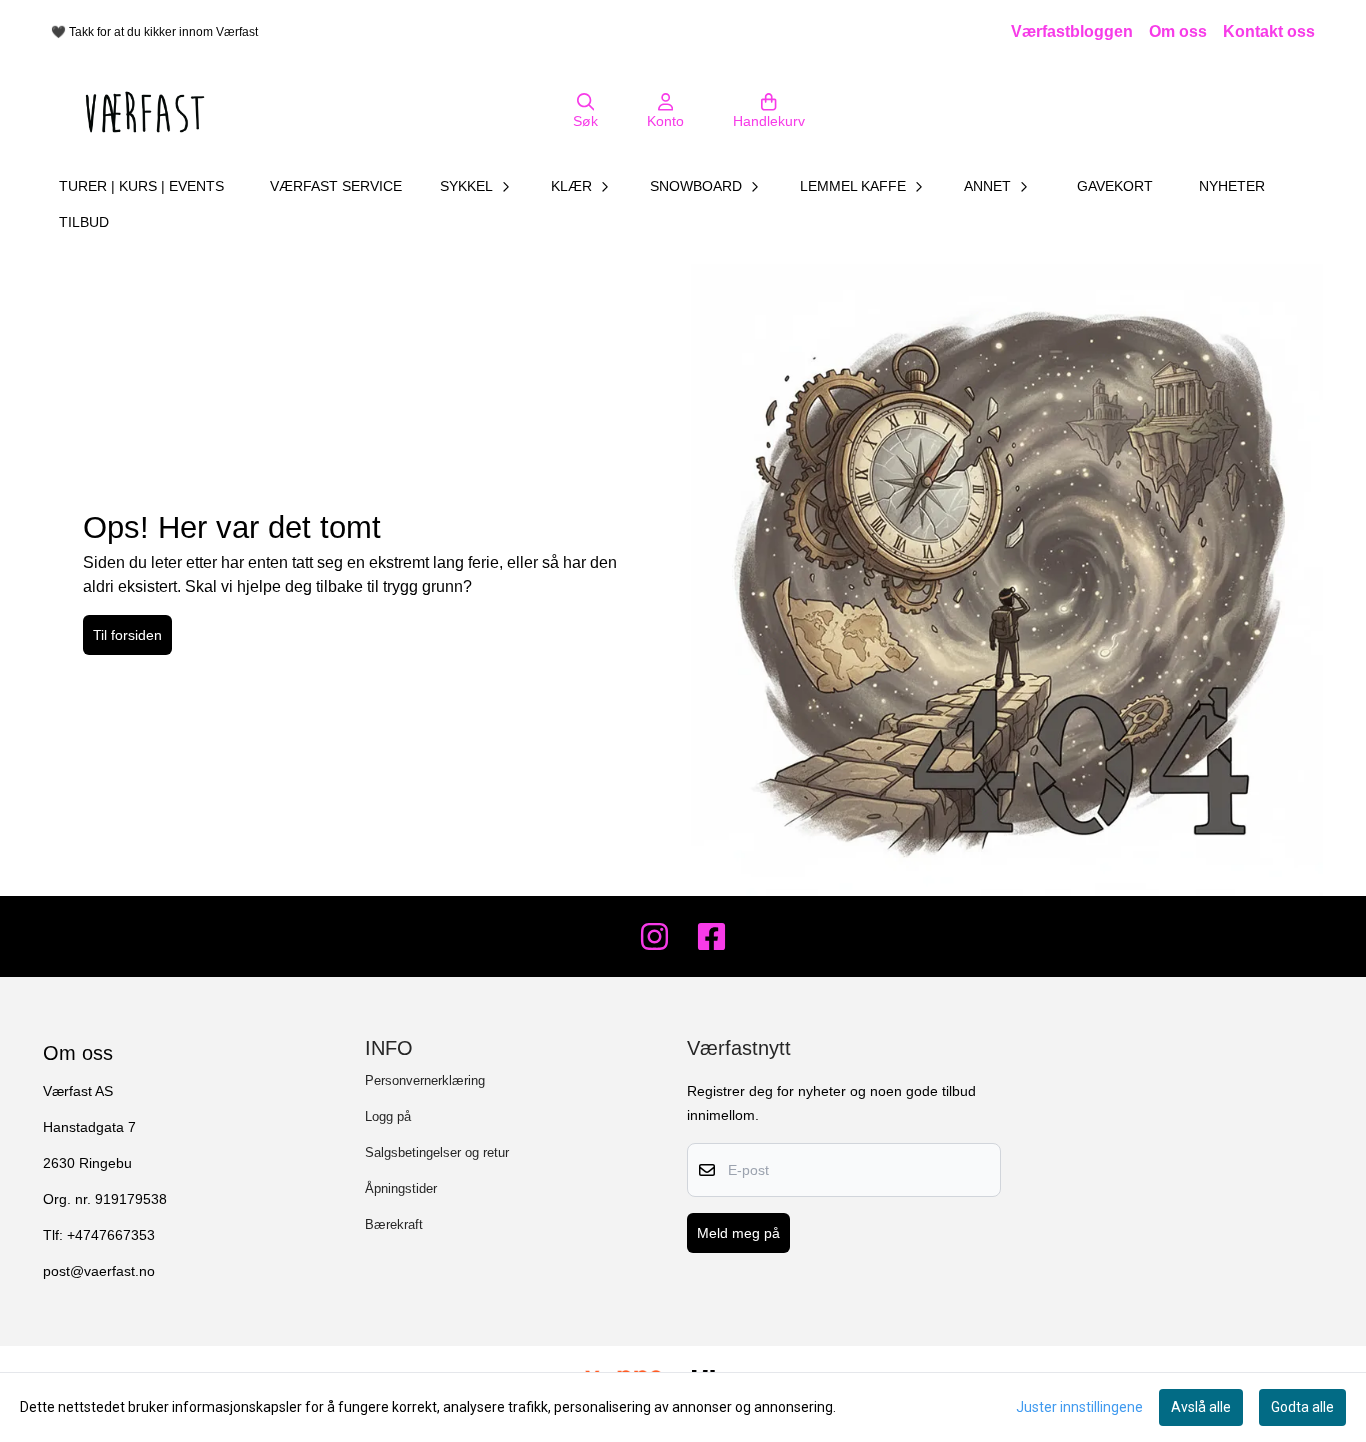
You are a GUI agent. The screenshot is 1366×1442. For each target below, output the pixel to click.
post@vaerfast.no (99, 1271)
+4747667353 (111, 1235)
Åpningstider (401, 1188)
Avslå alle (1201, 1407)
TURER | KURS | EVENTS (141, 186)
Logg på (388, 1116)
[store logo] (145, 112)
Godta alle (1302, 1407)
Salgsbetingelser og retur (437, 1152)
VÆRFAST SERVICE (336, 186)
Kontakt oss (1269, 31)
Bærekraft (394, 1224)
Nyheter (1232, 186)
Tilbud (84, 222)
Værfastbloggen (1072, 31)
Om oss (1178, 31)
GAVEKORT (1115, 186)
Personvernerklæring (425, 1080)
